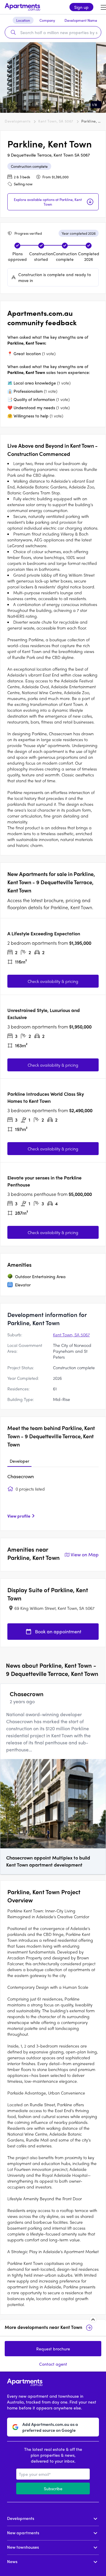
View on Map (85, 1554)
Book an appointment (58, 1631)
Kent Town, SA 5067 (56, 121)
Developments (18, 121)
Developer (19, 1461)
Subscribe (53, 2488)
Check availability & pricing (53, 981)
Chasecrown (21, 1476)
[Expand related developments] (93, 2320)
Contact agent (53, 2364)
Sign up (81, 7)
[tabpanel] (53, 1498)
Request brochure (53, 2349)
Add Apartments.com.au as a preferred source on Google (50, 2427)
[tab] (19, 1461)
